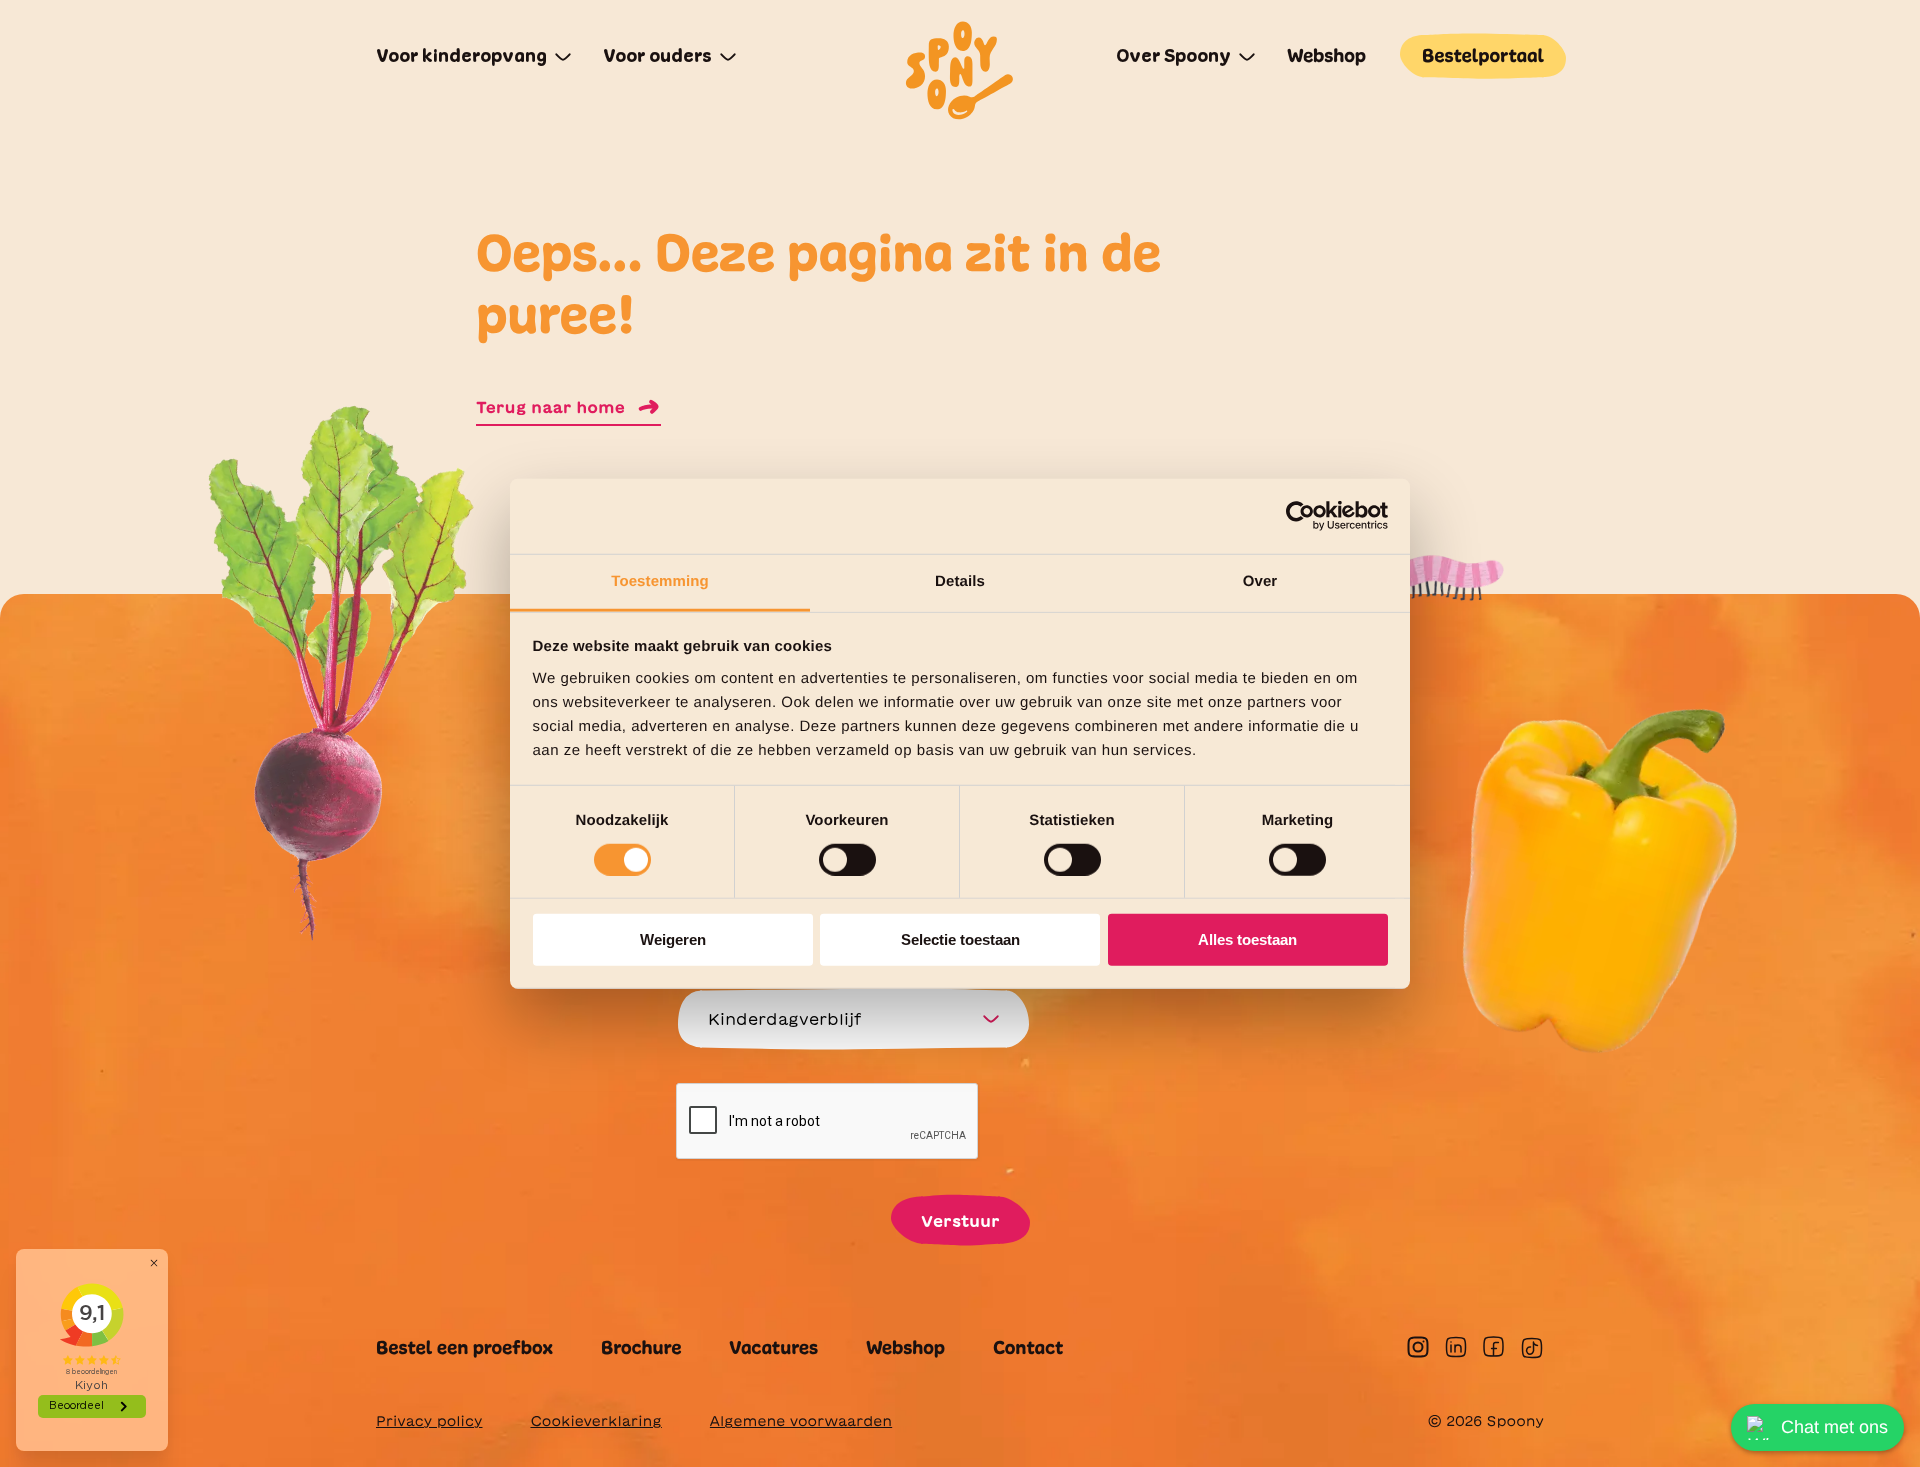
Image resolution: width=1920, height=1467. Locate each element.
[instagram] (1418, 1347)
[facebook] (1493, 1346)
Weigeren (673, 939)
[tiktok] (1532, 1348)
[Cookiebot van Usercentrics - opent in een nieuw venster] (1300, 516)
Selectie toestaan (960, 939)
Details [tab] (960, 580)
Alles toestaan (1247, 939)
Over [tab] (1260, 580)
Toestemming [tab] (660, 580)
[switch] (847, 860)
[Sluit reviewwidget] (154, 1263)
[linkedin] (1456, 1347)
